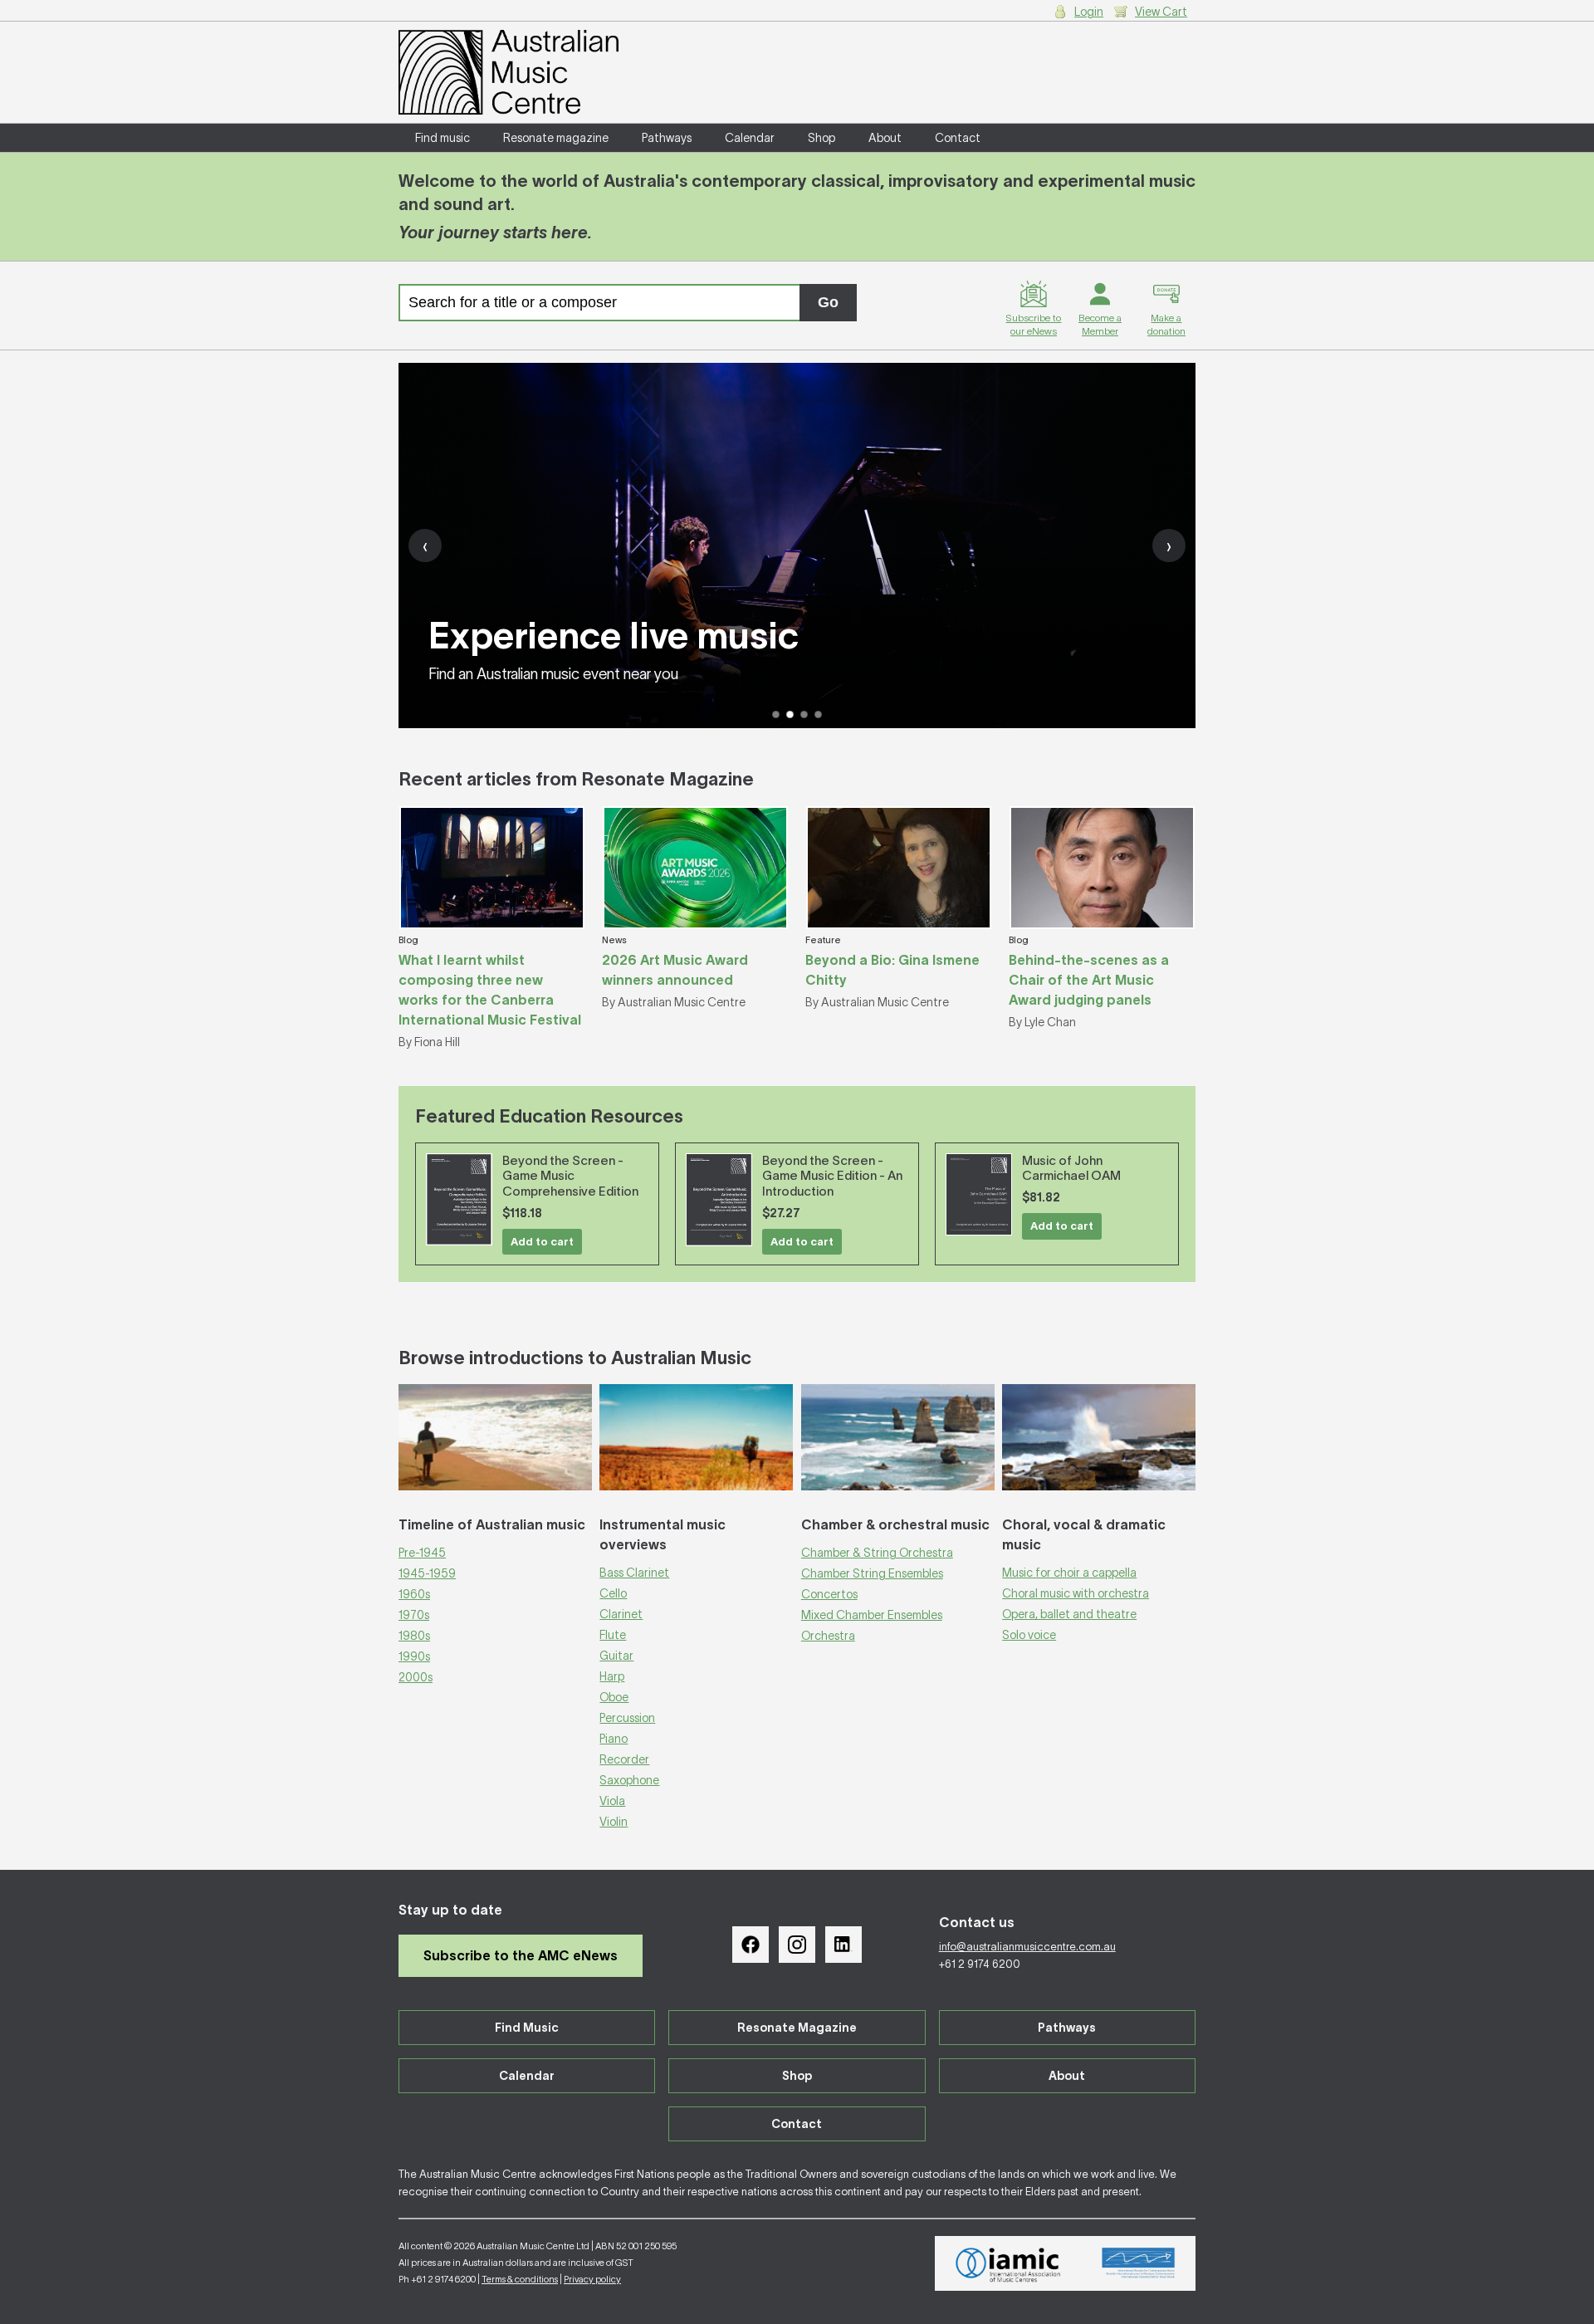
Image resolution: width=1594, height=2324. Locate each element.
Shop (821, 138)
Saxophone (629, 1780)
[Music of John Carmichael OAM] (979, 1195)
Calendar (750, 138)
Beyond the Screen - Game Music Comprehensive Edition (570, 1176)
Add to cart (542, 1242)
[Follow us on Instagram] (797, 1945)
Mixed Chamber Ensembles (872, 1615)
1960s (414, 1594)
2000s (416, 1677)
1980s (414, 1636)
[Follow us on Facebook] (751, 1945)
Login (1089, 12)
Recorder (624, 1759)
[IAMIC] (1008, 2263)
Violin (614, 1822)
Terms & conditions (520, 2279)
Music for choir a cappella (1069, 1573)
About (885, 138)
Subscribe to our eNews (1033, 324)
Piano (614, 1739)
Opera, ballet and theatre (1069, 1614)
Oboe (614, 1697)
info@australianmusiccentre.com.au (1027, 1947)
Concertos (829, 1594)
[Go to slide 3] (804, 714)
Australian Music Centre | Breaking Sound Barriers (509, 72)
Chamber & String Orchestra (877, 1553)
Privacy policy (592, 2279)
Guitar (616, 1656)
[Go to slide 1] (776, 714)
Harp (612, 1676)
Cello (613, 1593)
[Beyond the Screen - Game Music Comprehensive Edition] (459, 1199)
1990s (414, 1656)
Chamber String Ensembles (872, 1573)
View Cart (1161, 12)
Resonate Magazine (797, 2028)
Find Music (527, 2028)
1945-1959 (427, 1573)
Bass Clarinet (634, 1573)
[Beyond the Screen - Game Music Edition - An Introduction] (719, 1200)
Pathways (667, 138)
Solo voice (1029, 1635)
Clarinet (621, 1614)
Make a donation (1166, 324)
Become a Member (1100, 324)
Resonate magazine (556, 138)
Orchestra (828, 1636)
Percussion (627, 1718)
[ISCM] (1139, 2263)
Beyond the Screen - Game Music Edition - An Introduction (832, 1176)
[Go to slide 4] (818, 714)
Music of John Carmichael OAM (1071, 1168)
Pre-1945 (422, 1553)
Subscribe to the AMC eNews (521, 1955)
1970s (414, 1615)
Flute (613, 1635)
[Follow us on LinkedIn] (843, 1945)
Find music (443, 138)
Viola (612, 1801)
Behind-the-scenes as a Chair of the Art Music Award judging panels (1089, 980)
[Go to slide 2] (790, 714)
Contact (958, 138)
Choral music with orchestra (1076, 1593)
